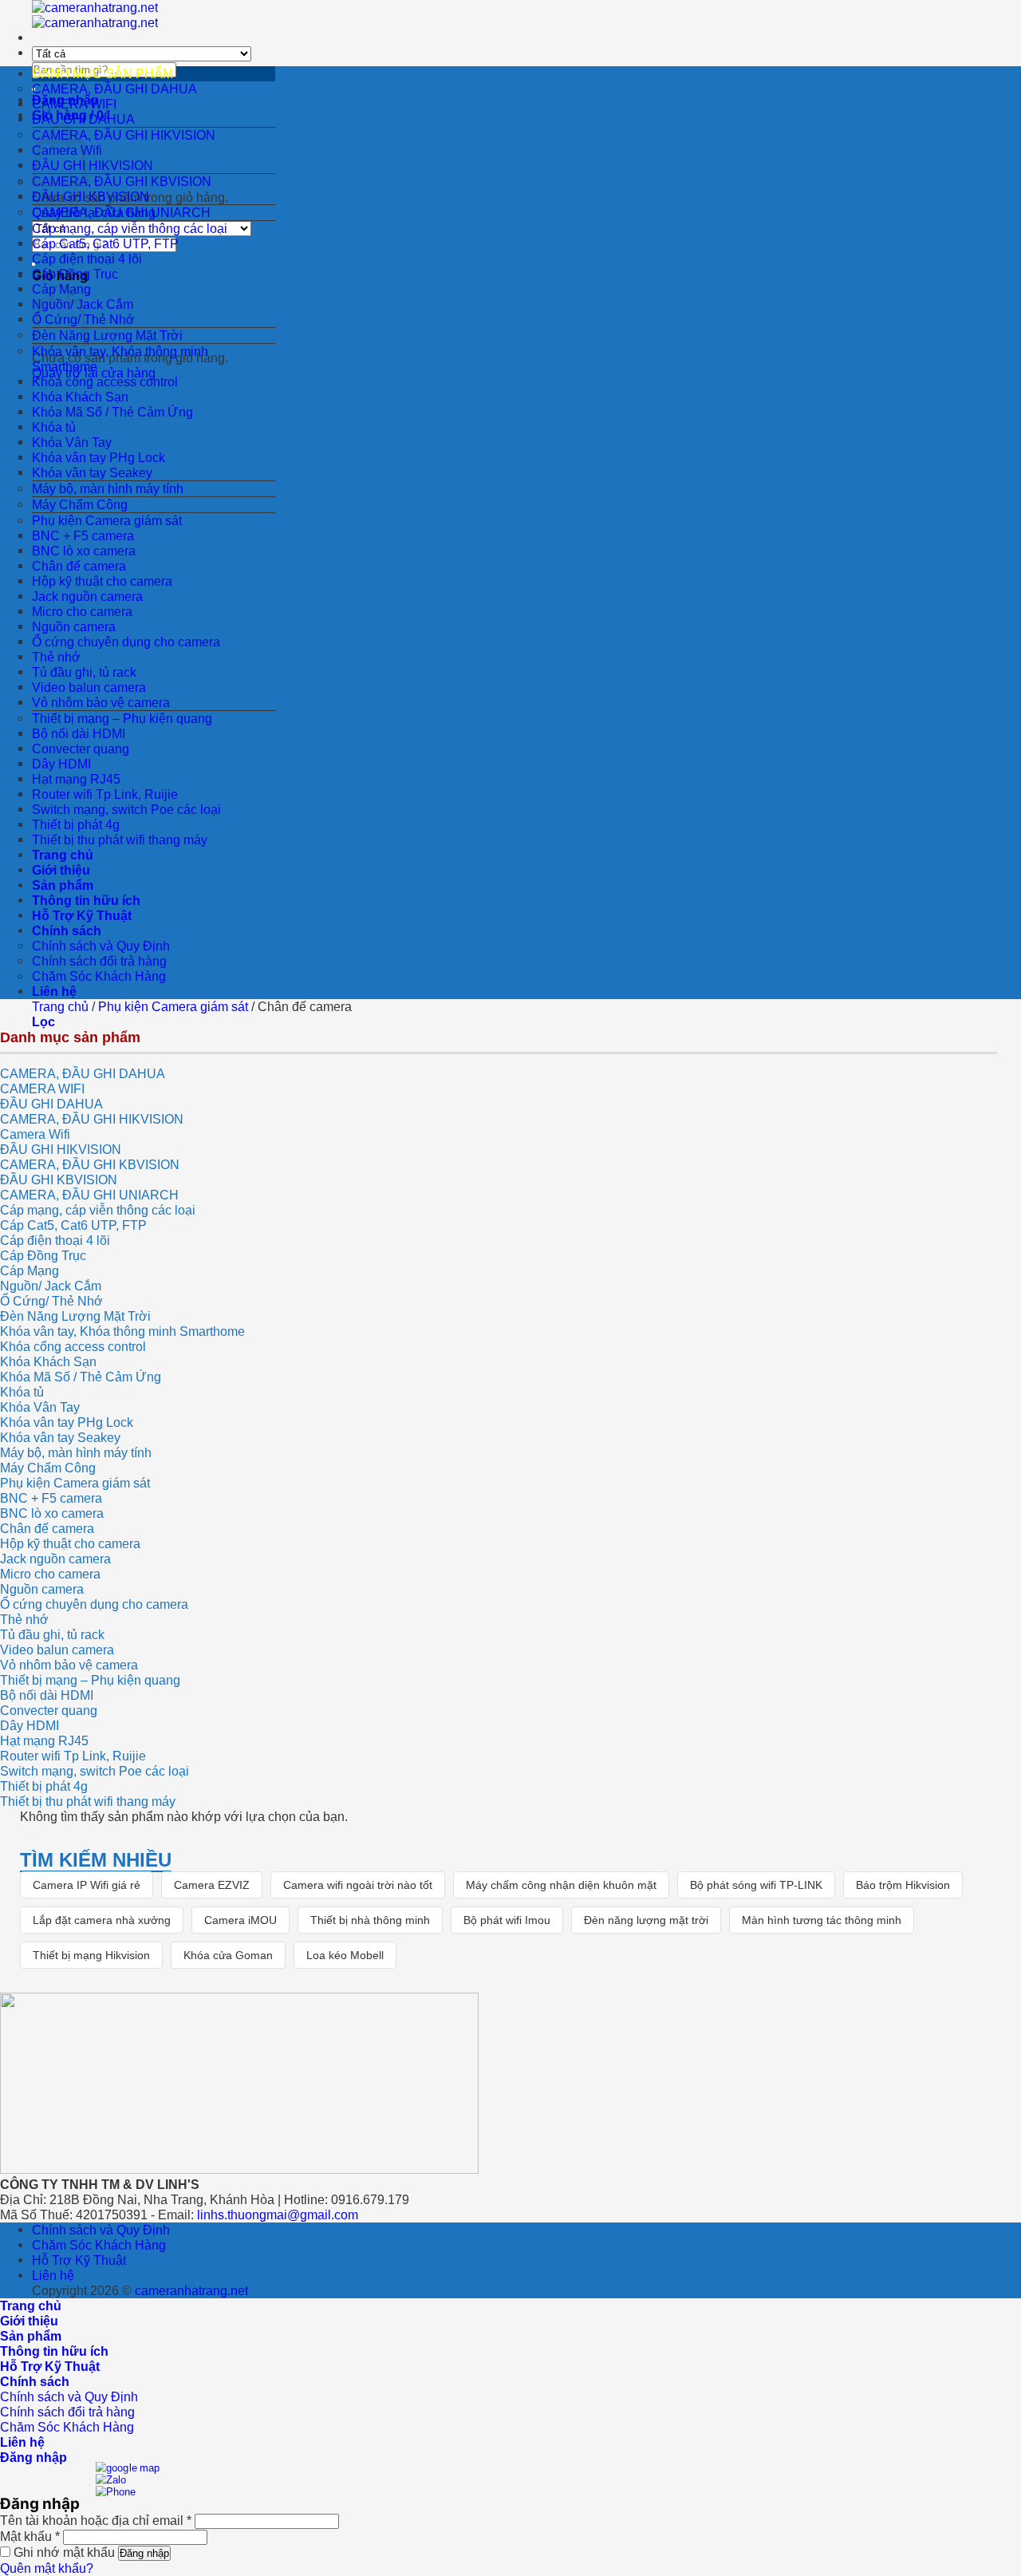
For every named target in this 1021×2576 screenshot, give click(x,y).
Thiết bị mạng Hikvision (91, 1955)
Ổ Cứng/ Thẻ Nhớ (51, 1301)
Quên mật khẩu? (47, 2568)
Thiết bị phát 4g (76, 824)
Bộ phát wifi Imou (507, 1920)
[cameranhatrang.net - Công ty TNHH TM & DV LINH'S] (95, 15)
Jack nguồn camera (87, 596)
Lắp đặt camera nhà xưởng (102, 1920)
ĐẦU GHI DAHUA (83, 119)
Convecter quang (81, 749)
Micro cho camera (82, 611)
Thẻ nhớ (56, 657)
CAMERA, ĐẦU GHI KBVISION (122, 181)
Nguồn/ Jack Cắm (51, 1286)
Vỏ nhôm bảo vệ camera (101, 702)
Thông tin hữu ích (86, 900)
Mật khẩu (30, 2536)
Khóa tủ (54, 427)
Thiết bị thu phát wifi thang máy (120, 840)
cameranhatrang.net (191, 2290)
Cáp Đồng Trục (75, 274)
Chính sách (67, 930)
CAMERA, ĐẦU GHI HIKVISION (124, 135)
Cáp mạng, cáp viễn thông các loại (130, 228)
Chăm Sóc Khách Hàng (99, 976)
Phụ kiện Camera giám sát (107, 520)
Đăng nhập (144, 2553)
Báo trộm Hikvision (903, 1885)
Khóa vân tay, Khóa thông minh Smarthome (122, 1331)
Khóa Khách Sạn (80, 397)
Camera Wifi (35, 1134)
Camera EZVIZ (212, 1885)
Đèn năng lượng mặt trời (646, 1920)
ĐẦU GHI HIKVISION (93, 165)
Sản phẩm (63, 885)
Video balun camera (89, 687)
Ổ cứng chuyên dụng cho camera (126, 642)
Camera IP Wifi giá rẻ (87, 1885)
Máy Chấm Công (80, 504)
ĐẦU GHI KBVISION (91, 196)
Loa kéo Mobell (345, 1955)
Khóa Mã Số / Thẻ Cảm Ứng (112, 412)
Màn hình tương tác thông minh (822, 1920)
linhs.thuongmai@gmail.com (278, 2214)
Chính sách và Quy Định (101, 946)
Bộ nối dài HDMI (79, 733)
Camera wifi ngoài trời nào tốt (358, 1885)
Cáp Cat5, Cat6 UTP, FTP (105, 243)
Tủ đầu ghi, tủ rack (84, 672)
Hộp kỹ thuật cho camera (102, 581)
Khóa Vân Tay (72, 442)
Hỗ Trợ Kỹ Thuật (82, 915)
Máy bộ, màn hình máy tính (108, 488)
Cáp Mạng (30, 1270)
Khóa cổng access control (105, 381)
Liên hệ (54, 991)
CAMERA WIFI (74, 104)
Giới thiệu (61, 870)
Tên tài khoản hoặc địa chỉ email (96, 2520)
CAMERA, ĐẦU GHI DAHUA (114, 89)
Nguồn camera (74, 626)
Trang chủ (63, 855)
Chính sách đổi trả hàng (99, 961)
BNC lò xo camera (84, 551)
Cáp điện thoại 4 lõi (87, 259)
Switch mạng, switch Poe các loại (126, 809)
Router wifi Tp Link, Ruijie (105, 794)
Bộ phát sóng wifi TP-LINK (756, 1885)
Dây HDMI (61, 764)
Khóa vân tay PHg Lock (99, 457)
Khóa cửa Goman (228, 1955)
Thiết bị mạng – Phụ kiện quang (122, 718)
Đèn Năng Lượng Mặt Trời (107, 335)
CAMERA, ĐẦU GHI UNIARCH (121, 212)
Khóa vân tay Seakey (92, 472)
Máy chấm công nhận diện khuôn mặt (561, 1885)
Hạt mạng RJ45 (76, 779)
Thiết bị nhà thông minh (370, 1920)
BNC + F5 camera (83, 535)
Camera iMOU (240, 1920)
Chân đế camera (79, 566)
